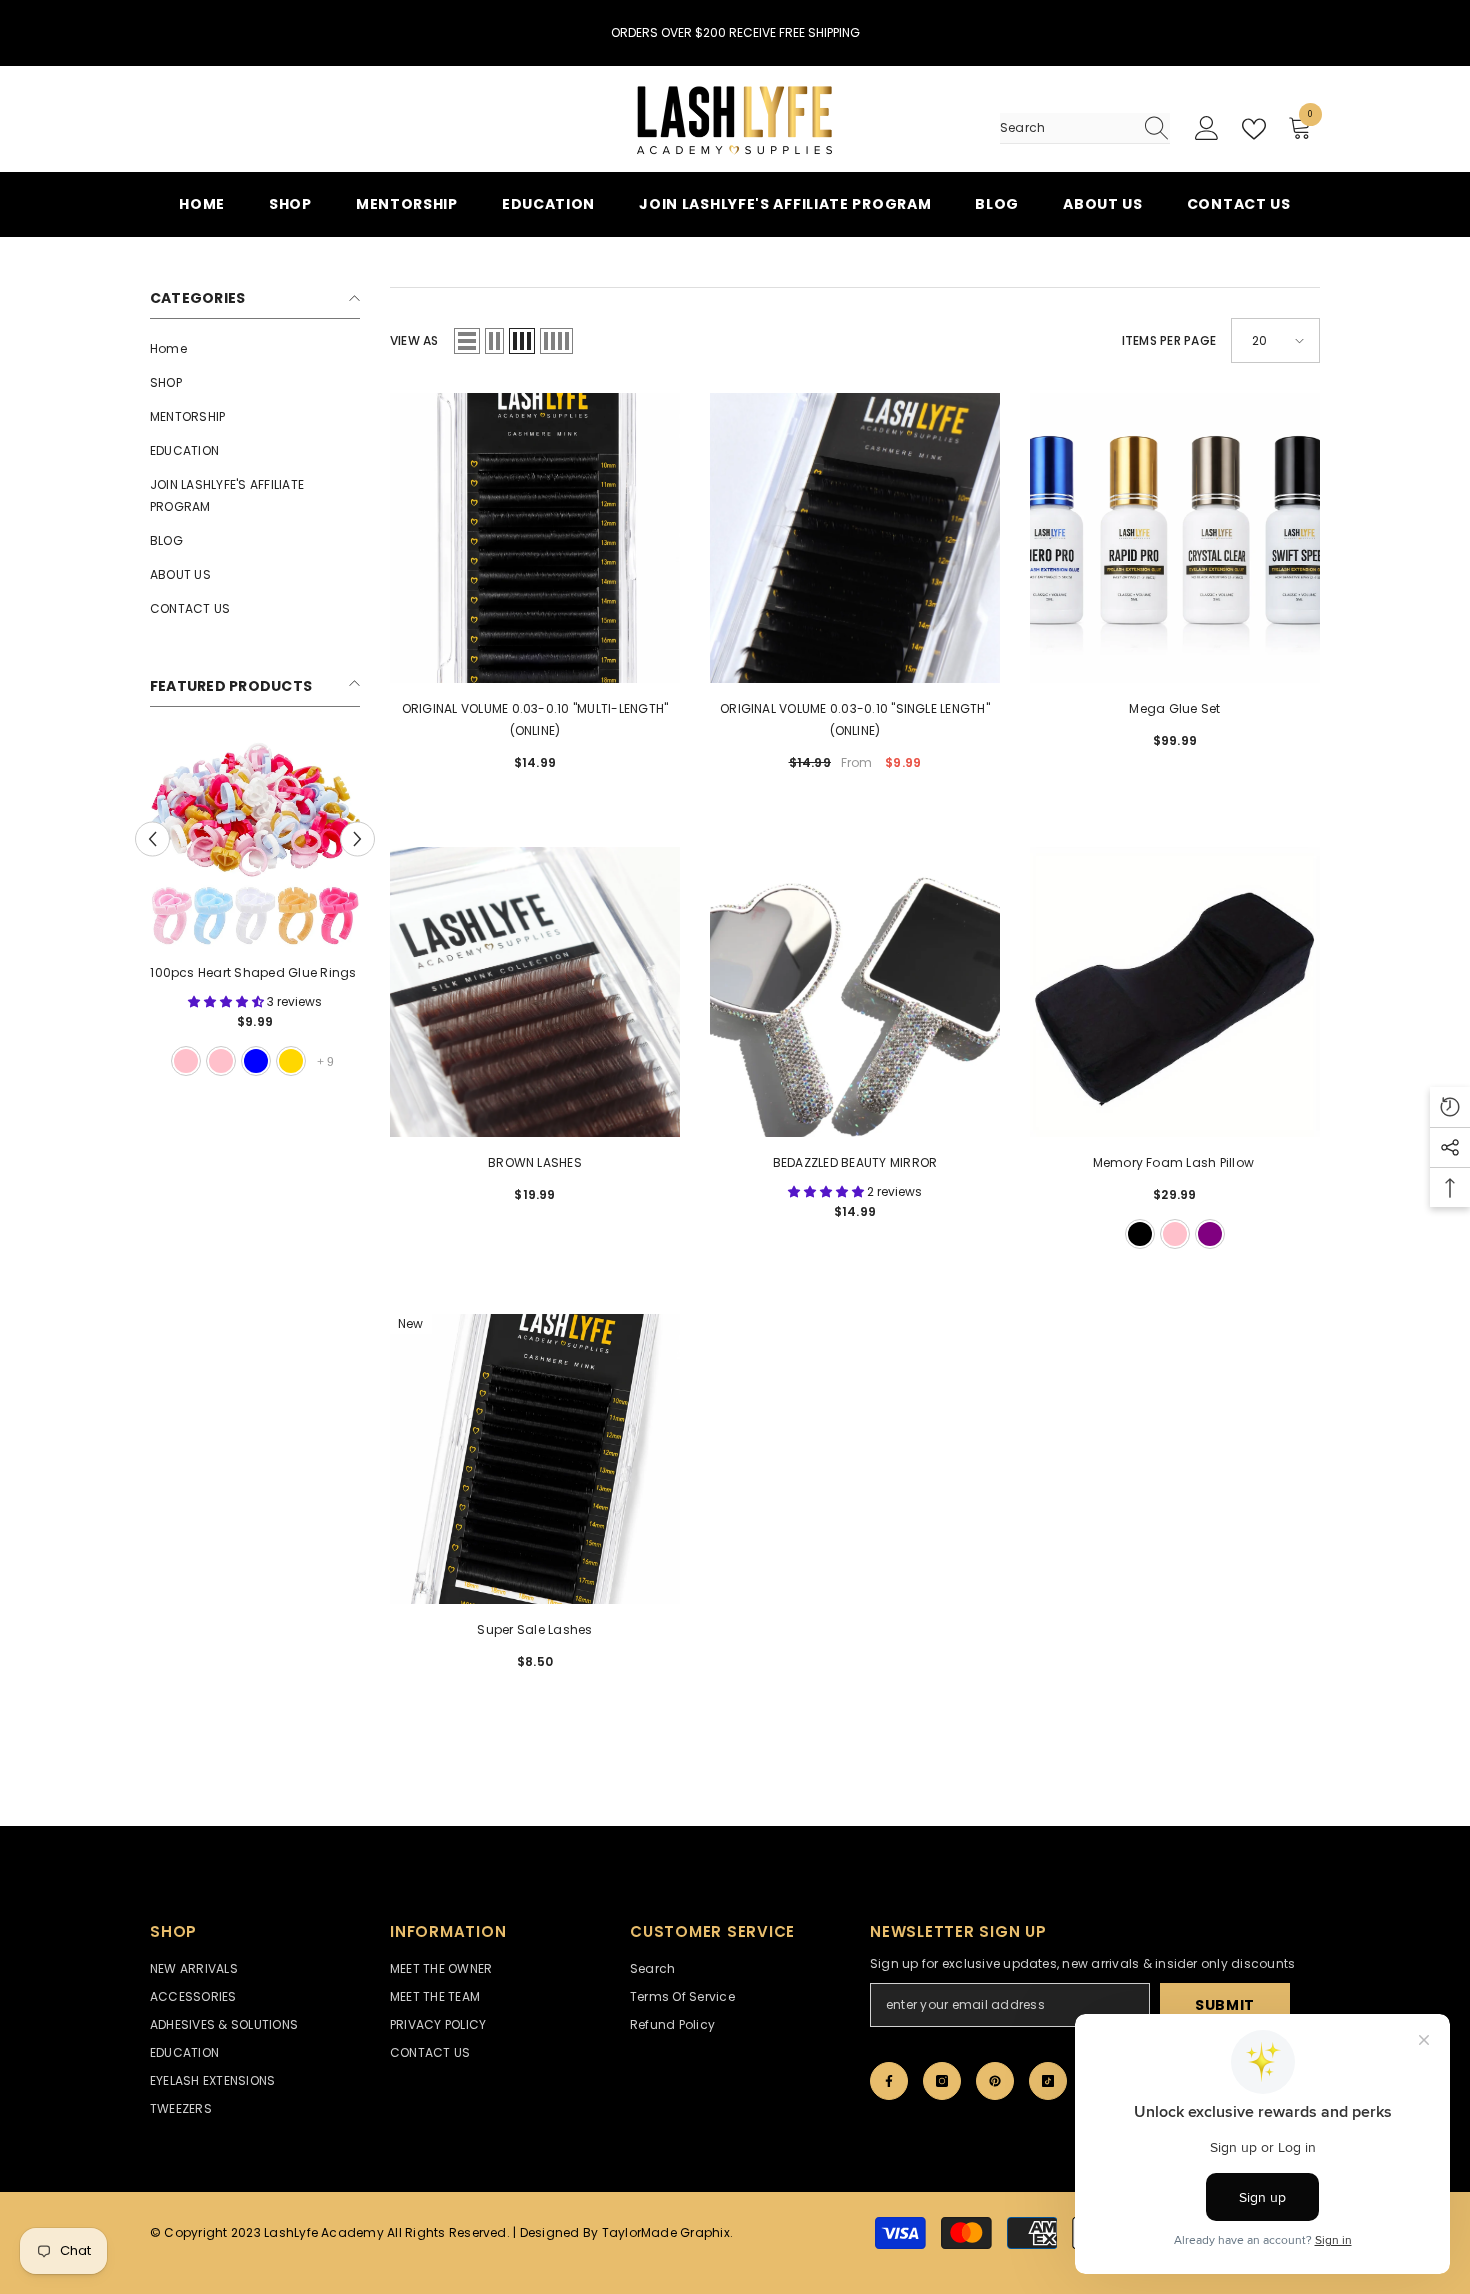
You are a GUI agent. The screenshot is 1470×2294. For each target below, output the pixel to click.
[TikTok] (1048, 2081)
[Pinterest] (995, 2081)
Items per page (1169, 340)
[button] (467, 341)
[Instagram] (942, 2081)
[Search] (1085, 128)
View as (414, 340)
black (291, 1061)
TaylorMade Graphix (666, 2232)
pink (1175, 1234)
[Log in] (1207, 129)
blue (186, 1061)
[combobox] (1066, 128)
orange (221, 1061)
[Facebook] (889, 2081)
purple (256, 1061)
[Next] (357, 838)
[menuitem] (255, 349)
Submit (1225, 2005)
